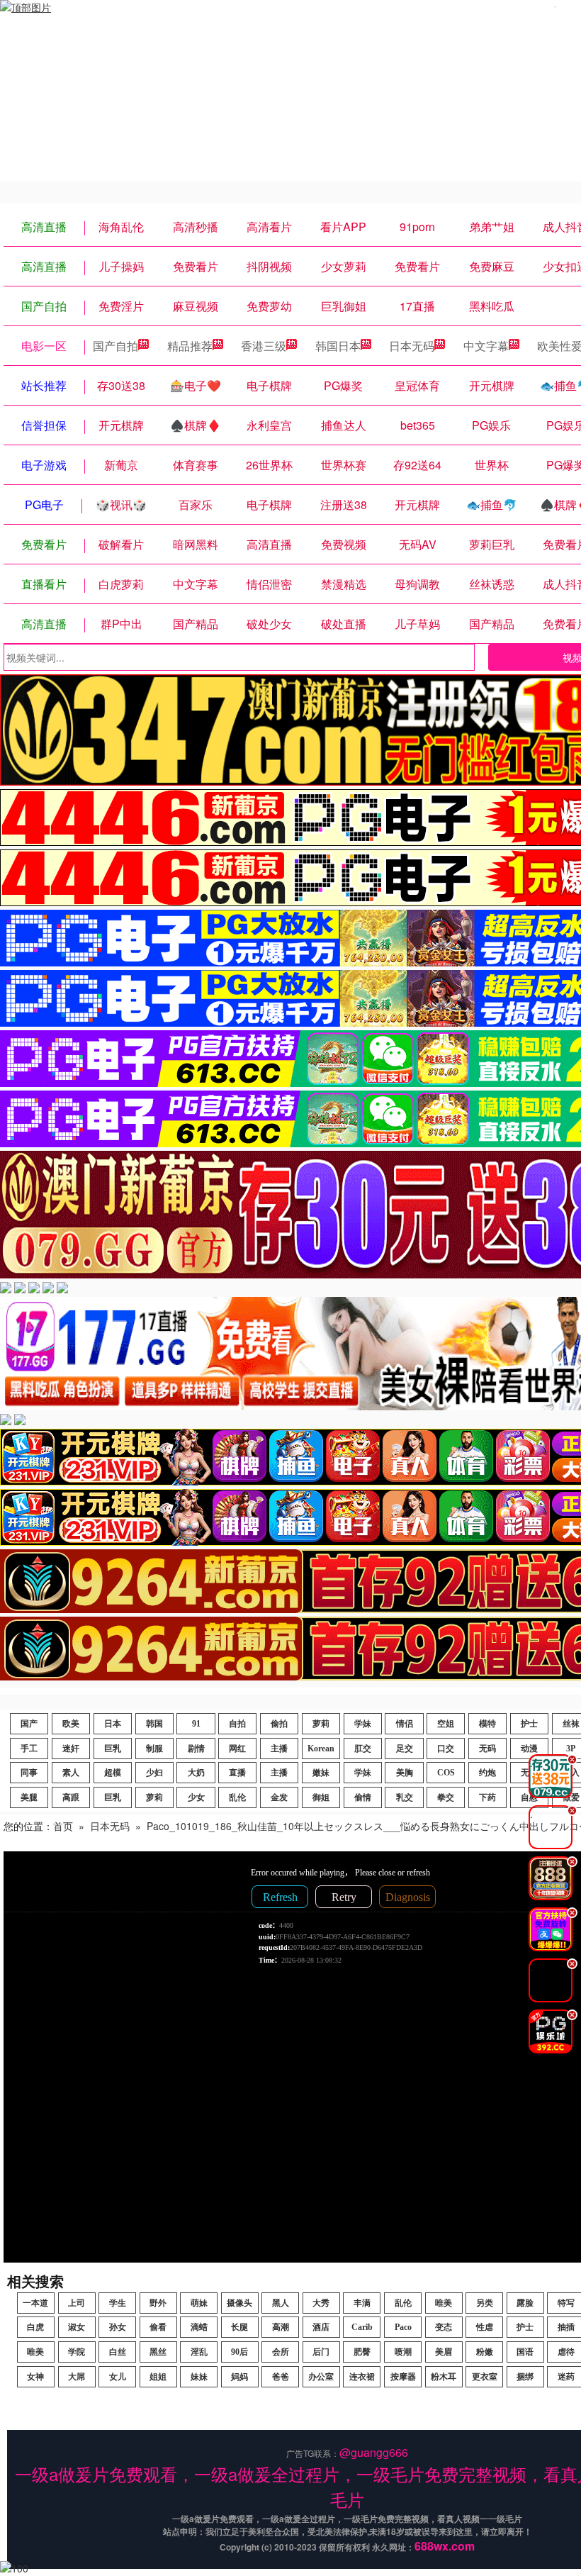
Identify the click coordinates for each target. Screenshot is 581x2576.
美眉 (444, 2352)
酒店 (321, 2327)
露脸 (525, 2303)
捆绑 (525, 2377)
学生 (118, 2303)
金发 (279, 1797)
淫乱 (199, 2352)
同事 (29, 1773)
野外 (158, 2303)
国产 (29, 1724)
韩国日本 (338, 346)
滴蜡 (199, 2327)
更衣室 (485, 2377)
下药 (487, 1797)
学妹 (363, 1724)
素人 (71, 1773)
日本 (113, 1724)
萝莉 (321, 1724)
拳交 (446, 1797)
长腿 (239, 2327)
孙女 (118, 2327)
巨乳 (113, 1749)
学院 (77, 2352)
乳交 (405, 1797)
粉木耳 (444, 2377)
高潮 (281, 2327)
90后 (239, 2352)
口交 (446, 1749)
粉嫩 (485, 2352)
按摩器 (403, 2377)
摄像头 (239, 2303)
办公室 (321, 2377)
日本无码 (412, 346)
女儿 (118, 2377)
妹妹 (199, 2377)
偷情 (363, 1797)
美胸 (405, 1773)
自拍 (237, 1724)
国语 (525, 2352)
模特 (487, 1724)
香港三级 (264, 346)
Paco (403, 2327)
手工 (29, 1749)
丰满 (362, 2303)
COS (446, 1773)
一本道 (35, 2303)
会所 (281, 2352)
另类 (485, 2303)
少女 (196, 1797)
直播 (237, 1773)
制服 (154, 1749)
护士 (529, 1724)
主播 (279, 1749)
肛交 (363, 1749)
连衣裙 (362, 2377)
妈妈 (239, 2377)
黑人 (281, 2303)
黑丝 (158, 2352)
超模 (113, 1773)
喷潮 (403, 2352)
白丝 (118, 2352)
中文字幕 (486, 346)
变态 (444, 2327)
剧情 (196, 1749)
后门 (321, 2352)
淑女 (77, 2327)
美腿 (29, 1797)
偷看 (158, 2327)
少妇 (154, 1773)
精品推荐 (190, 346)
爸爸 (281, 2377)
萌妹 (199, 2303)
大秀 (321, 2303)
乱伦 (237, 1797)
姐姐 (158, 2377)
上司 (77, 2303)
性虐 (485, 2327)
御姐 (321, 1797)
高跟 (71, 1797)
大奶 (196, 1773)
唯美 (444, 2303)
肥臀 (362, 2352)
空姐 (446, 1724)
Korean (321, 1749)
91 (196, 1724)
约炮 (487, 1773)
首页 (63, 1826)
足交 (405, 1749)
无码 (487, 1749)
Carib (362, 2327)
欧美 (71, 1724)
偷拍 (279, 1724)
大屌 (77, 2377)
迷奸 (71, 1749)
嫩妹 (321, 1773)
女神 (35, 2377)
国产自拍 (115, 346)
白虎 (35, 2327)
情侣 (405, 1724)
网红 (237, 1749)
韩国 (154, 1724)
